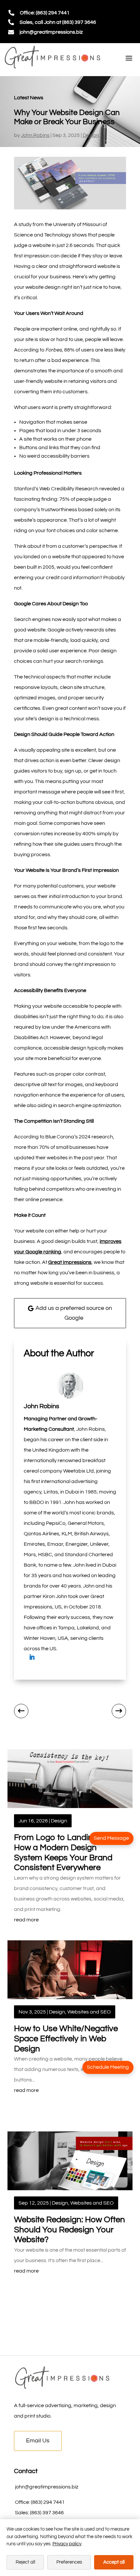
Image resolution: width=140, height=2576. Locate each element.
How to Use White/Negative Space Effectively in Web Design (66, 2038)
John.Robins (35, 135)
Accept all (114, 2562)
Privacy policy (67, 2544)
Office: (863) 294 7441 (45, 13)
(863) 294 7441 (48, 2502)
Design (91, 135)
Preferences (69, 2562)
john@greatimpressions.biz (51, 32)
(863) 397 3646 (47, 2513)
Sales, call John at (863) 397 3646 (58, 22)
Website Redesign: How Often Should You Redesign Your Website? (70, 2230)
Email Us (38, 2441)
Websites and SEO (89, 2012)
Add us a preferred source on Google (74, 1313)
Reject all (25, 2562)
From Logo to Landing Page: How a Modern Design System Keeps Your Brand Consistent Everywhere (67, 1852)
